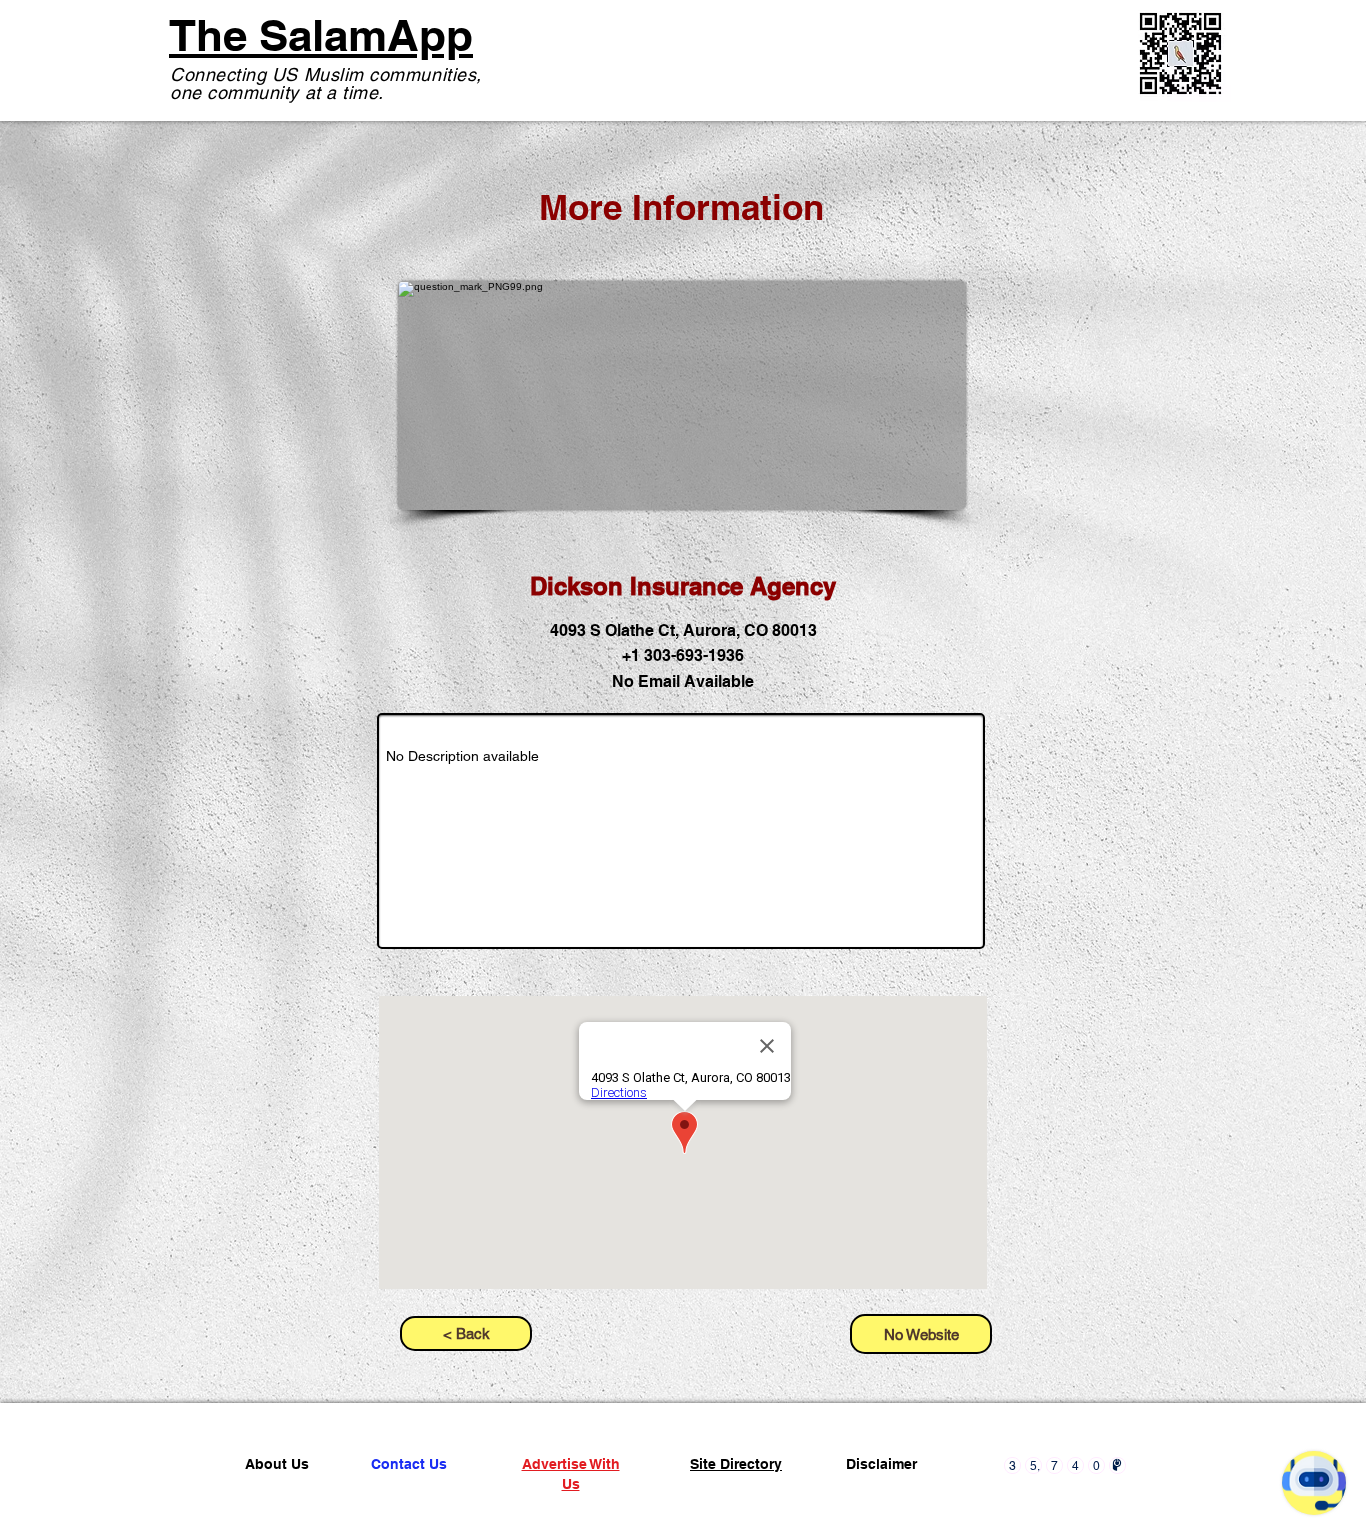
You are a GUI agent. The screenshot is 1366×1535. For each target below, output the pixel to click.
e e (132, 1425)
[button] (921, 1334)
